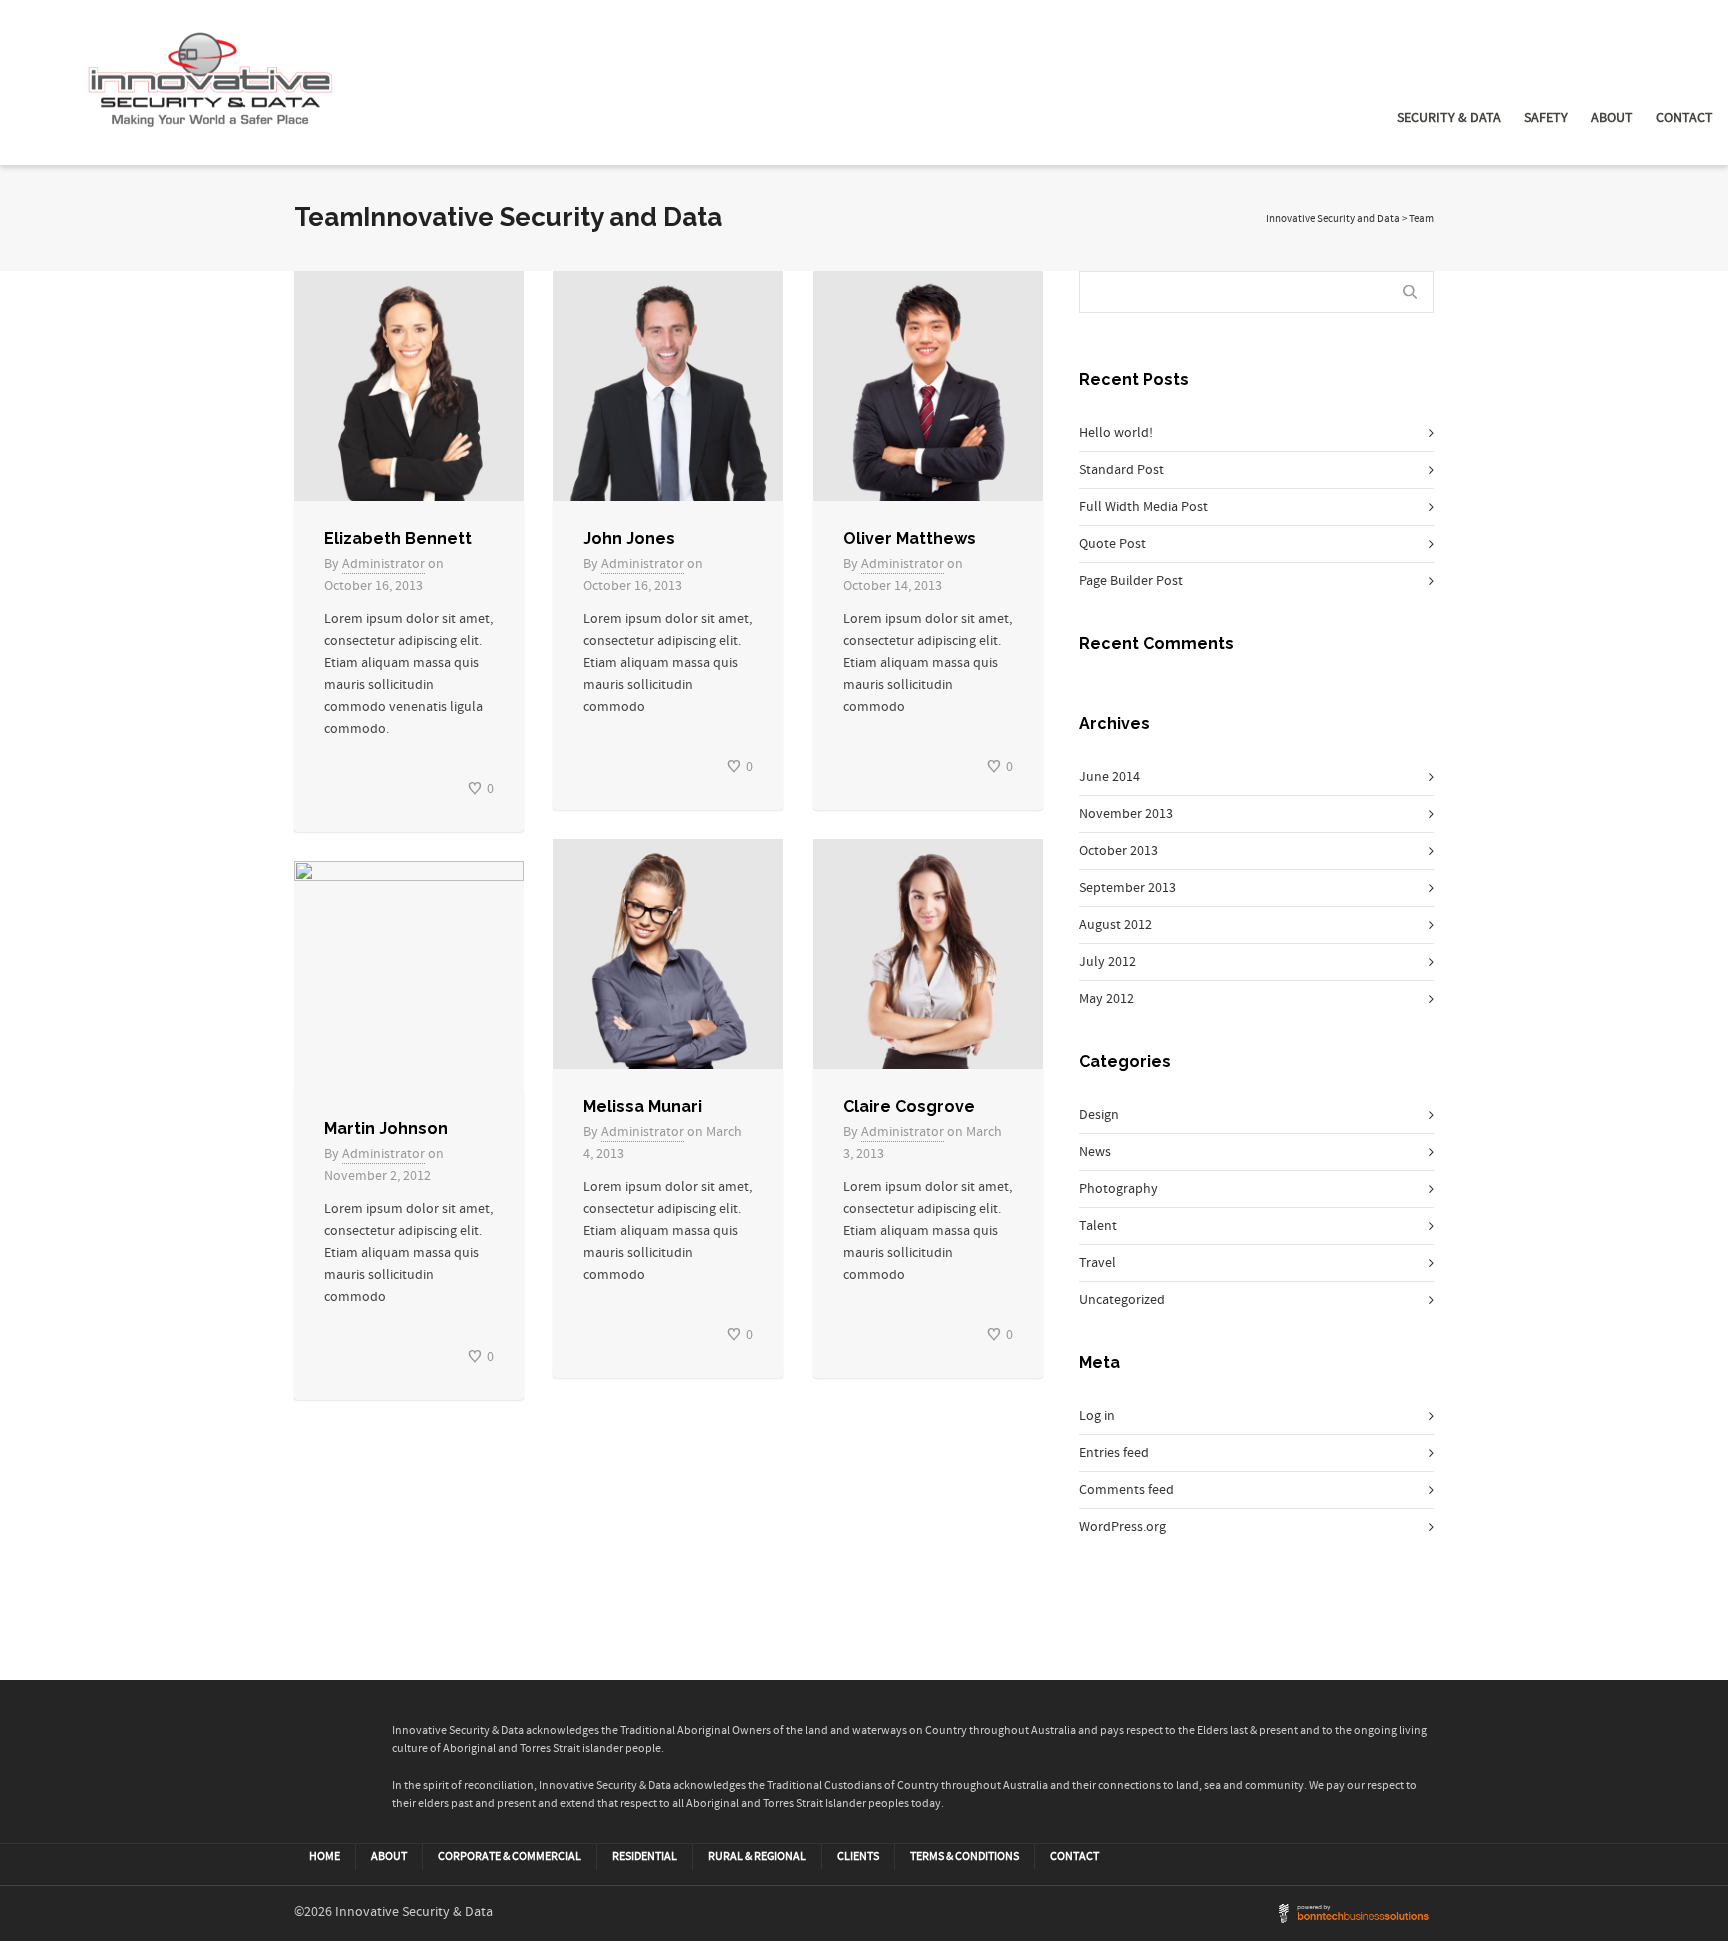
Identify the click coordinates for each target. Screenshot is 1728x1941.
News (1095, 1152)
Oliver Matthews (909, 538)
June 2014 (1109, 777)
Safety (1546, 118)
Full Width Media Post (1143, 507)
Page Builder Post (1131, 581)
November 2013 (1126, 814)
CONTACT (1074, 1856)
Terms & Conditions (964, 1856)
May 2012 (1106, 999)
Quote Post (1112, 544)
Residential (644, 1856)
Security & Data (1449, 118)
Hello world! (1116, 433)
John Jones (629, 538)
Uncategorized (1122, 1300)
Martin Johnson (386, 1128)
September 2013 (1127, 888)
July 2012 (1107, 962)
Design (1099, 1115)
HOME (324, 1856)
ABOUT (389, 1856)
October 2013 (1118, 851)
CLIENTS (858, 1856)
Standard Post (1121, 470)
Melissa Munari (642, 1106)
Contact (1684, 118)
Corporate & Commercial (509, 1856)
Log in (1097, 1416)
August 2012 (1115, 925)
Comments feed (1126, 1490)
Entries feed (1114, 1453)
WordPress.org (1122, 1527)
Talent (1098, 1226)
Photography (1118, 1189)
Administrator (383, 564)
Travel (1097, 1263)
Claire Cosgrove (909, 1106)
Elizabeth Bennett (398, 538)
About (1612, 118)
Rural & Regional (757, 1856)
